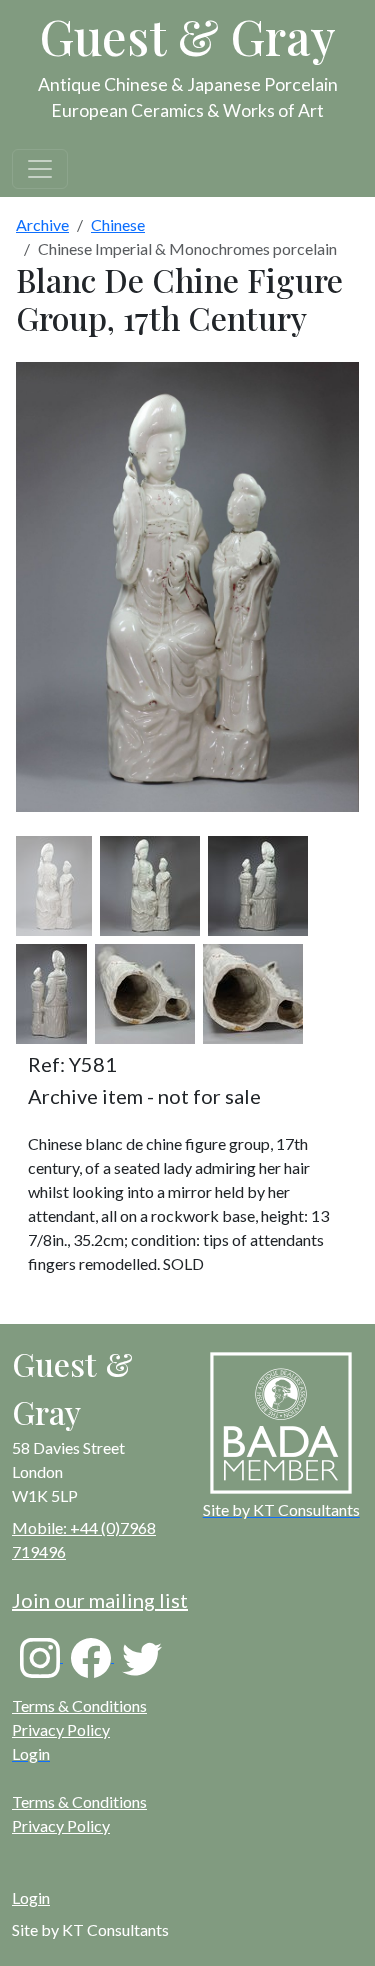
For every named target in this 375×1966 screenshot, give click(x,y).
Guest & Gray (188, 36)
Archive (42, 224)
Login (31, 1897)
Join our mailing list (100, 1600)
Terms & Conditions (79, 1705)
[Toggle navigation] (40, 169)
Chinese (118, 224)
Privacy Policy (61, 1729)
